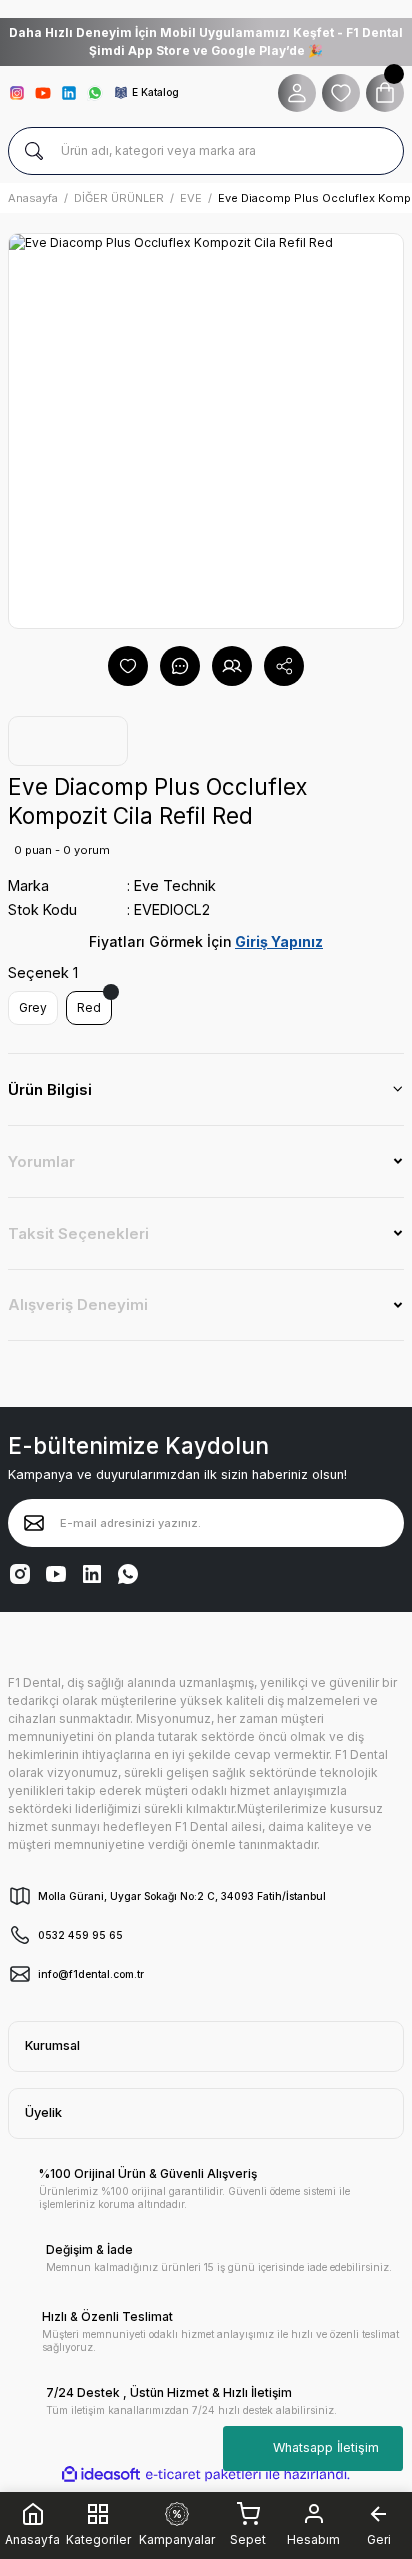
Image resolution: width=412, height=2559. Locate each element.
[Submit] (34, 1523)
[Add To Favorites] (128, 666)
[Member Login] (297, 93)
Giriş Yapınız (279, 941)
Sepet (248, 2539)
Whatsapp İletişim (326, 2447)
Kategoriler (98, 2538)
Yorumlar (41, 1161)
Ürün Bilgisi (50, 1089)
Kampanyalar (177, 2539)
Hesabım (313, 2539)
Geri (379, 2539)
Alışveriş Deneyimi (78, 1304)
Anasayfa (32, 2539)
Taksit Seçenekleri (78, 1233)
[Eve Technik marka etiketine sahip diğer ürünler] (68, 741)
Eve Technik (175, 885)
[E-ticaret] (203, 2474)
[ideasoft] (101, 2474)
